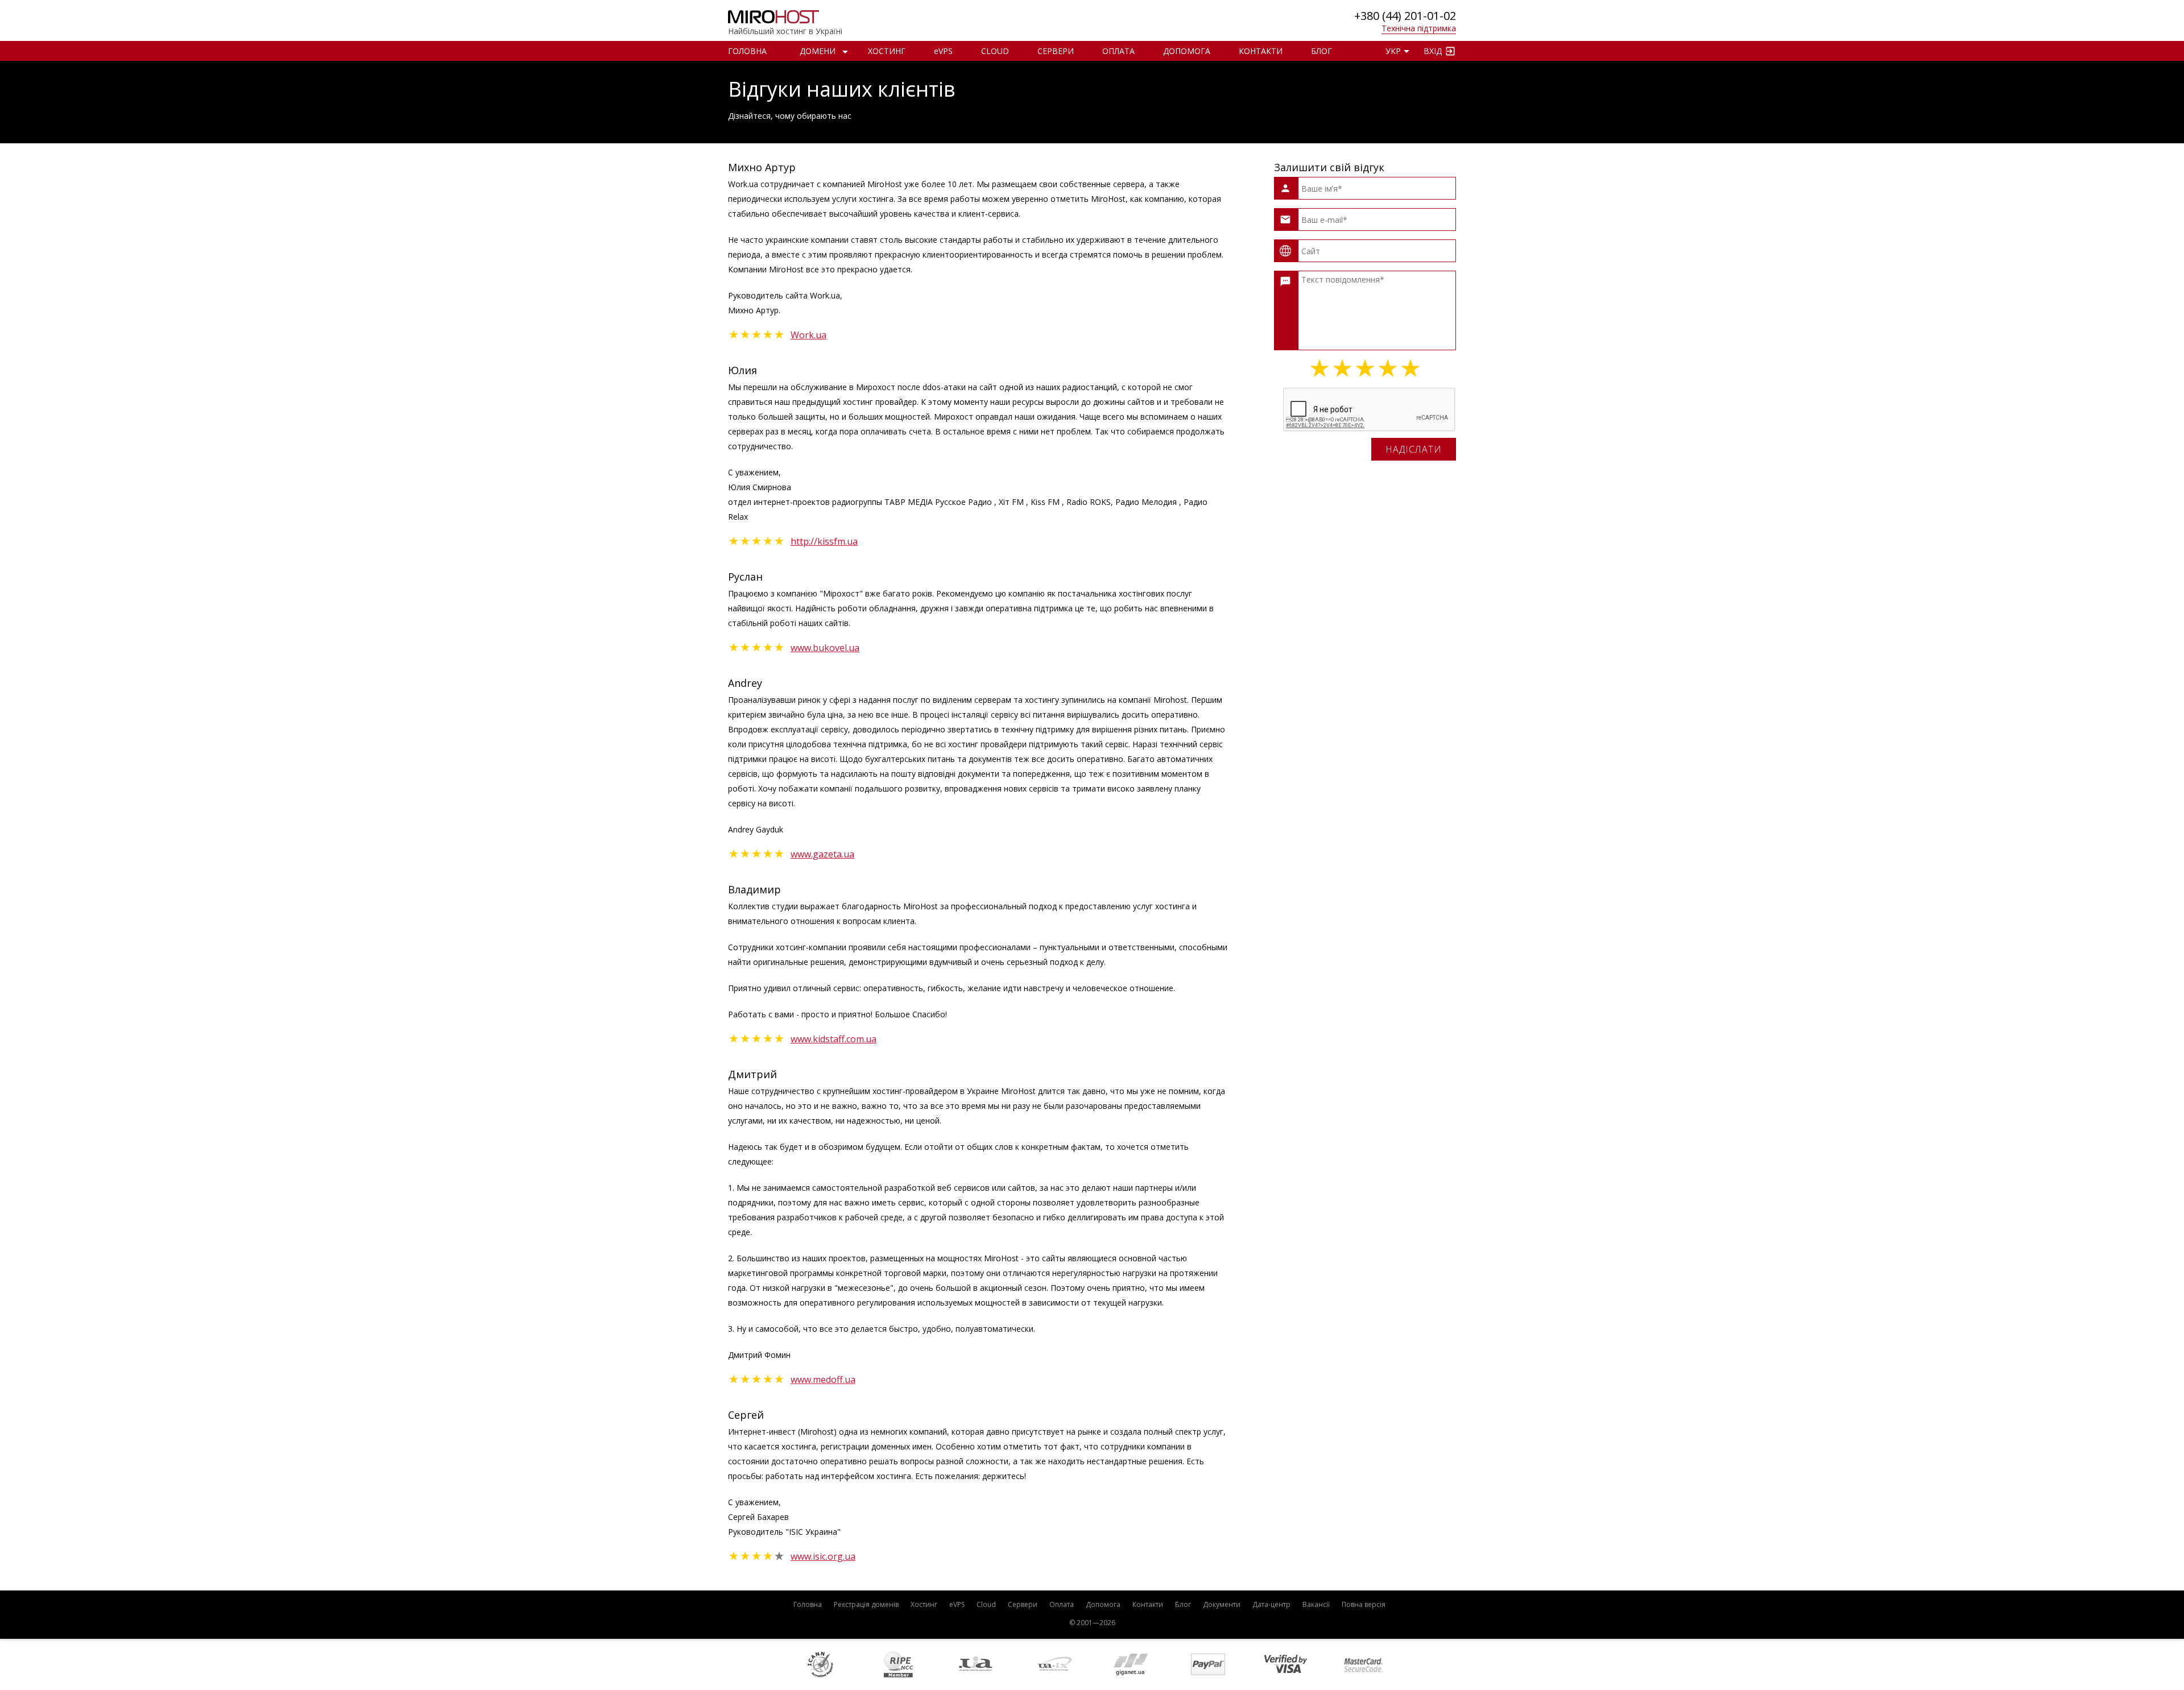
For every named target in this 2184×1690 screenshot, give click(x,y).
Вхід (1433, 51)
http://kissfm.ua (824, 541)
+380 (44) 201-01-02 (1405, 16)
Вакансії (1316, 1604)
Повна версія (1364, 1604)
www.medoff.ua (823, 1380)
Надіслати (1414, 449)
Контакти (1261, 51)
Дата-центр (1271, 1604)
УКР (1393, 51)
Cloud (995, 51)
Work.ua (808, 335)
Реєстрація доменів (866, 1604)
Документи (1222, 1604)
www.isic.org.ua (823, 1556)
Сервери (1056, 51)
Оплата (1118, 51)
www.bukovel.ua (825, 648)
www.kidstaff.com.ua (834, 1039)
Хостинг (887, 51)
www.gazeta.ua (822, 854)
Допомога (1187, 51)
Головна (747, 51)
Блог (1321, 51)
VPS (943, 51)
